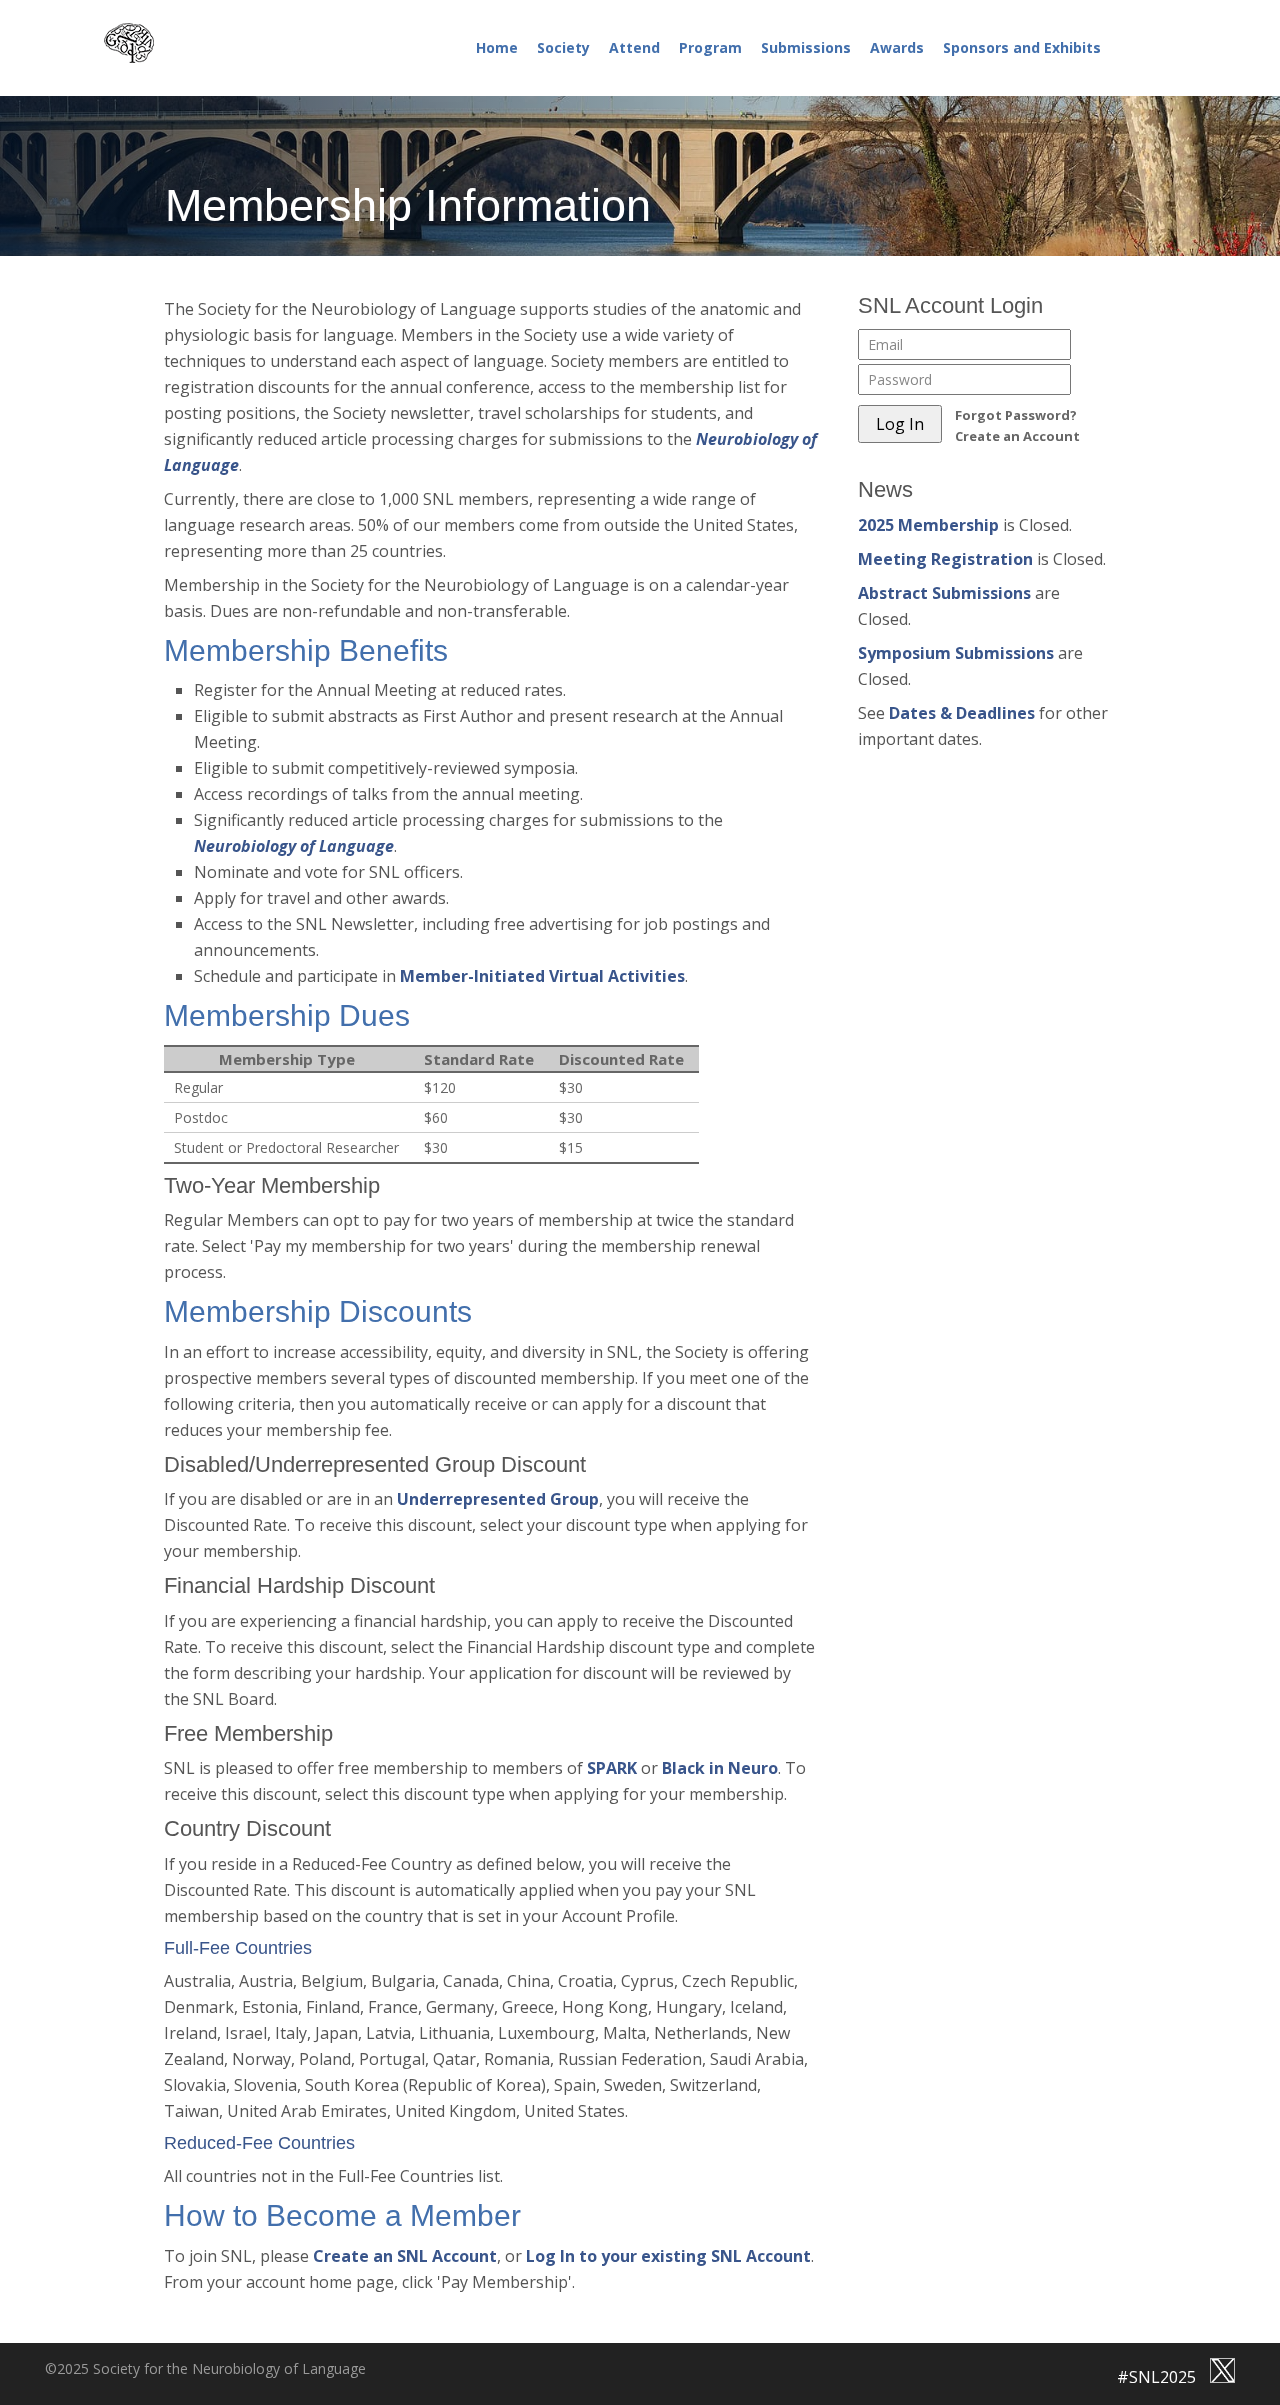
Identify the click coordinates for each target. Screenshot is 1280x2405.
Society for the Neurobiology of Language (154, 43)
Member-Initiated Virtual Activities (542, 976)
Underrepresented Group (498, 1499)
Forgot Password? (1016, 415)
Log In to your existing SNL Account (668, 2256)
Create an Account (1017, 436)
